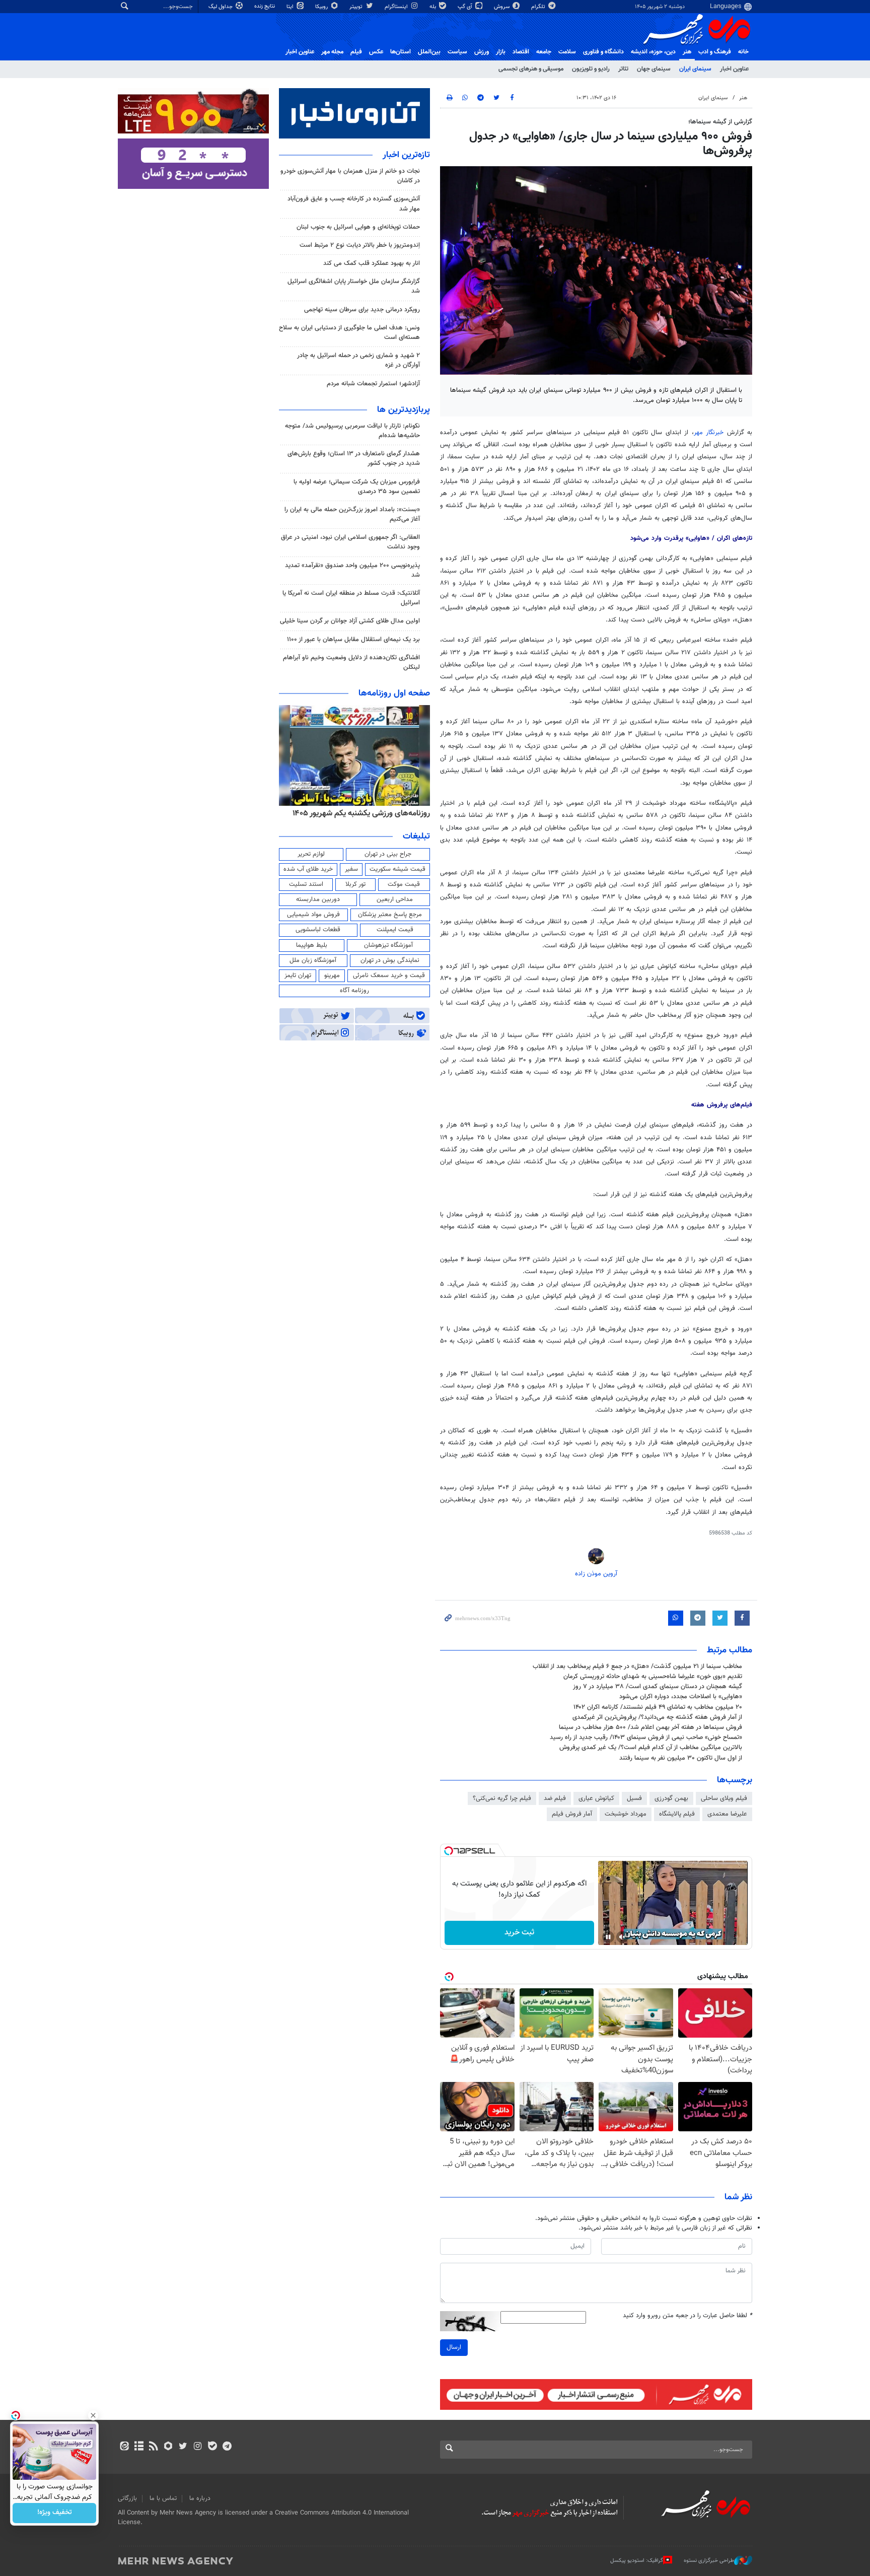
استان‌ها (401, 52)
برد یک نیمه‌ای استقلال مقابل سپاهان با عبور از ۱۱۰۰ (353, 640)
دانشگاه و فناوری (603, 52)
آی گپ (466, 7)
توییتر (357, 7)
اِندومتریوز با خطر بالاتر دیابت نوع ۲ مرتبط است (360, 245)
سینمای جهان (654, 69)
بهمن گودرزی (671, 1798)
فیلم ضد (555, 1798)
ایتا (291, 7)
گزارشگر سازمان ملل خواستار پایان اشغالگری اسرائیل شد (354, 286)
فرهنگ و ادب (715, 52)
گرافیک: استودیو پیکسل (637, 2561)
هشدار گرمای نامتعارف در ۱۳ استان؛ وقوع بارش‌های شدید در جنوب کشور (354, 459)
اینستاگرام (397, 7)
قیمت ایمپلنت (395, 930)
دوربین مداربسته (318, 899)
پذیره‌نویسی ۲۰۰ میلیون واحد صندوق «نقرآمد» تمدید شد (352, 570)
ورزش (482, 52)
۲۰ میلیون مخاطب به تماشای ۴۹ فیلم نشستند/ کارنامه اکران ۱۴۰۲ (658, 1707)
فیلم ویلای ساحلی (724, 1798)
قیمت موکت (404, 884)
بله (433, 7)
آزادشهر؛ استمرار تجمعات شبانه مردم (373, 384)
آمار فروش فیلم (572, 1814)
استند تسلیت (306, 884)
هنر (687, 52)
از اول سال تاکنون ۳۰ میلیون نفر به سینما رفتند (681, 1758)
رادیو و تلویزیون (591, 69)
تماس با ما (163, 2498)
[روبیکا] (168, 2447)
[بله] (212, 2447)
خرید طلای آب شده (308, 869)
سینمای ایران (695, 69)
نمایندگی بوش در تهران (390, 960)
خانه (743, 52)
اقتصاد (521, 52)
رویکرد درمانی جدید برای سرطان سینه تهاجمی (362, 310)
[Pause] (608, 1937)
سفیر (351, 869)
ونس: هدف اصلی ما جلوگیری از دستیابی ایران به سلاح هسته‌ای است (349, 333)
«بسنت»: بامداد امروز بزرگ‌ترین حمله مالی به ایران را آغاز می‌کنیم (352, 514)
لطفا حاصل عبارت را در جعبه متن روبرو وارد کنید (687, 2316)
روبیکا (322, 7)
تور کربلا (355, 884)
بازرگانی (127, 2498)
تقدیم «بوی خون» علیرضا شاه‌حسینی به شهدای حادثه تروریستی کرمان (653, 1677)
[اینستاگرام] (198, 2447)
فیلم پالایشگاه (677, 1814)
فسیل (634, 1798)
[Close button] (93, 2415)
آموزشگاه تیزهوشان (388, 945)
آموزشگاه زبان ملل (313, 960)
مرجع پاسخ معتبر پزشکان (390, 915)
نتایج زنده (265, 6)
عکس (376, 52)
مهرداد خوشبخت (626, 1814)
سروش (502, 7)
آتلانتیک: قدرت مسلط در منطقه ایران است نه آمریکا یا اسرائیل (351, 598)
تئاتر (623, 69)
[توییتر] (183, 2447)
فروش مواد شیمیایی (313, 915)
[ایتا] (124, 2447)
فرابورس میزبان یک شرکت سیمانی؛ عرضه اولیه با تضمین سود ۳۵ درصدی (357, 487)
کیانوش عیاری (596, 1798)
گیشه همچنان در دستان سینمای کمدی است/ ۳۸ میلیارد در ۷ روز (658, 1687)
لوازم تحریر (311, 854)
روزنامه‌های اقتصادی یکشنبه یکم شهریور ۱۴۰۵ (358, 813)
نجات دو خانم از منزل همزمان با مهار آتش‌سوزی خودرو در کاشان (350, 176)
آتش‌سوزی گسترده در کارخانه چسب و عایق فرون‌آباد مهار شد (354, 204)
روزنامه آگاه (354, 991)
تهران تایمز (298, 976)
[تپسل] (449, 1851)
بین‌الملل (429, 52)
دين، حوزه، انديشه (653, 52)
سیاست (457, 52)
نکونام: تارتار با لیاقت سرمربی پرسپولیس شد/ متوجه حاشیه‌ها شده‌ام (352, 431)
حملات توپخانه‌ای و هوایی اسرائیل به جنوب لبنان (358, 227)
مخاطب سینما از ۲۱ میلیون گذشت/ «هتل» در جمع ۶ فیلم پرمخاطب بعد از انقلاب (637, 1666)
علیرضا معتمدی (727, 1814)
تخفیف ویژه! (55, 2513)
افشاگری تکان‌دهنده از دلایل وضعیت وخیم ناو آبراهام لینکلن (351, 663)
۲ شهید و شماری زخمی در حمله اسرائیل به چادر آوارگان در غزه (358, 360)
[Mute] (622, 1937)
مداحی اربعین (395, 899)
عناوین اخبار (734, 69)
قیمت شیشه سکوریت (397, 869)
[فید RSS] (153, 2447)
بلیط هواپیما (312, 945)
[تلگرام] (227, 2447)
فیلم (356, 52)
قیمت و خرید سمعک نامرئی (389, 976)
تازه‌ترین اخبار (406, 155)
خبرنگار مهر (710, 433)
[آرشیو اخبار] (139, 2447)
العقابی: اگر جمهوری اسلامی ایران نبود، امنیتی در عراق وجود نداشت (350, 542)
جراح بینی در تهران (388, 854)
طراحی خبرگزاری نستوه (709, 2561)
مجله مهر (332, 52)
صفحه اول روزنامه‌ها (394, 693)
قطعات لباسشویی (318, 930)
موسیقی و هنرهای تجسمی (531, 69)
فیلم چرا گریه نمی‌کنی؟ (502, 1798)
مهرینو (332, 976)
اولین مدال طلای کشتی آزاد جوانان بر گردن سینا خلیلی (350, 621)
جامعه (544, 52)
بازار (501, 52)
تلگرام (539, 7)
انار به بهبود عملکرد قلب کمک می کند (372, 263)
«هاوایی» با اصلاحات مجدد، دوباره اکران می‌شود (681, 1697)
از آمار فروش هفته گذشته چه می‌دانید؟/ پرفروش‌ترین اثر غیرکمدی (657, 1717)
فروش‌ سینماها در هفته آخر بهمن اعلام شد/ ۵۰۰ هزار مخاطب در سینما (650, 1727)
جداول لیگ (221, 7)
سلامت (567, 52)
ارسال (454, 2347)
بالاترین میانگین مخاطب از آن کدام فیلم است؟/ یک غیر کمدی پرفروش (651, 1748)
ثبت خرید (519, 1933)
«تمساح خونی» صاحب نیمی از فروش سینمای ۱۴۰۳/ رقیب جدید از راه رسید (646, 1737)
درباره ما (200, 2498)
